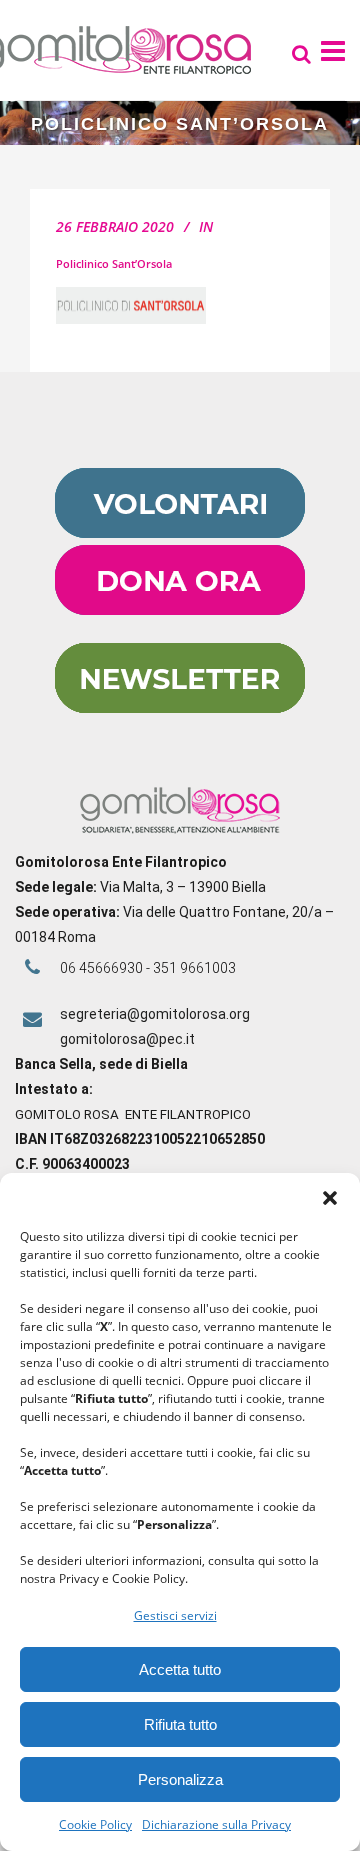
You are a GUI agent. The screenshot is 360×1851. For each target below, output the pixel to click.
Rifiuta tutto (180, 1724)
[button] (330, 1198)
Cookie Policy (95, 1824)
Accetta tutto (180, 1669)
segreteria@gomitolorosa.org (155, 1014)
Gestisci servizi (175, 1615)
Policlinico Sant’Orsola (114, 263)
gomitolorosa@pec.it (129, 1039)
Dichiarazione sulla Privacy (216, 1824)
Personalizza (180, 1779)
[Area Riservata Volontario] (180, 533)
